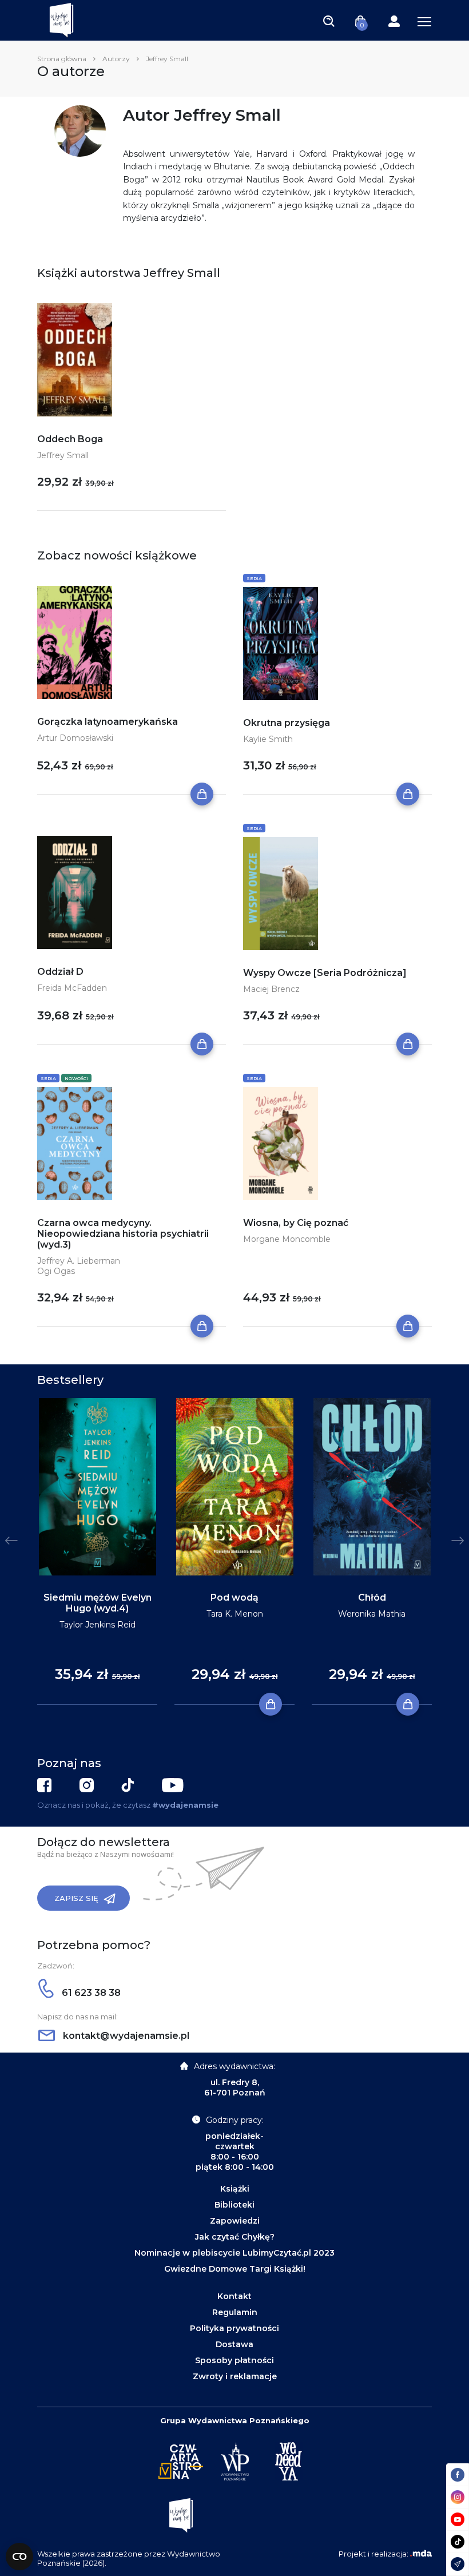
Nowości (76, 1078)
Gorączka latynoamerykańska (108, 722)
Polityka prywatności (234, 2328)
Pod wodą (234, 1597)
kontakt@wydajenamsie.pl (125, 2036)
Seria (254, 578)
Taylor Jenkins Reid (98, 1625)
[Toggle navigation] (329, 21)
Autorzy (116, 59)
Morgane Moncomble (287, 1239)
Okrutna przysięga (287, 723)
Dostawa (234, 2344)
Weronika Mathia (372, 1614)
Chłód (372, 1597)
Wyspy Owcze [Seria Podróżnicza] (325, 973)
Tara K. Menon (235, 1614)
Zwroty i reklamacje (235, 2376)
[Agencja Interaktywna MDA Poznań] (421, 2554)
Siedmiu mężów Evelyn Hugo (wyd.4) (98, 1603)
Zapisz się (76, 1898)
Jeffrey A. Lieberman (79, 1261)
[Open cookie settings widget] (19, 2557)
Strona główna (62, 59)
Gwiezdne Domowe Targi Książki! (235, 2269)
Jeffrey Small (63, 455)
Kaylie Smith (268, 739)
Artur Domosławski (75, 738)
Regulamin (235, 2312)
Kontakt (234, 2296)
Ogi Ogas (56, 1271)
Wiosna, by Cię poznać (296, 1223)
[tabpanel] (97, 1552)
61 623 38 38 (90, 1993)
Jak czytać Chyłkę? (235, 2237)
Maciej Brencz (271, 989)
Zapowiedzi (235, 2221)
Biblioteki (234, 2205)
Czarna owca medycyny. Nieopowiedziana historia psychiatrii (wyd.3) (123, 1234)
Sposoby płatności (234, 2360)
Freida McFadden (72, 988)
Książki (235, 2189)
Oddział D (60, 972)
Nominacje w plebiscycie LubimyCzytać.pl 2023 (234, 2253)
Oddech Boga (70, 439)
